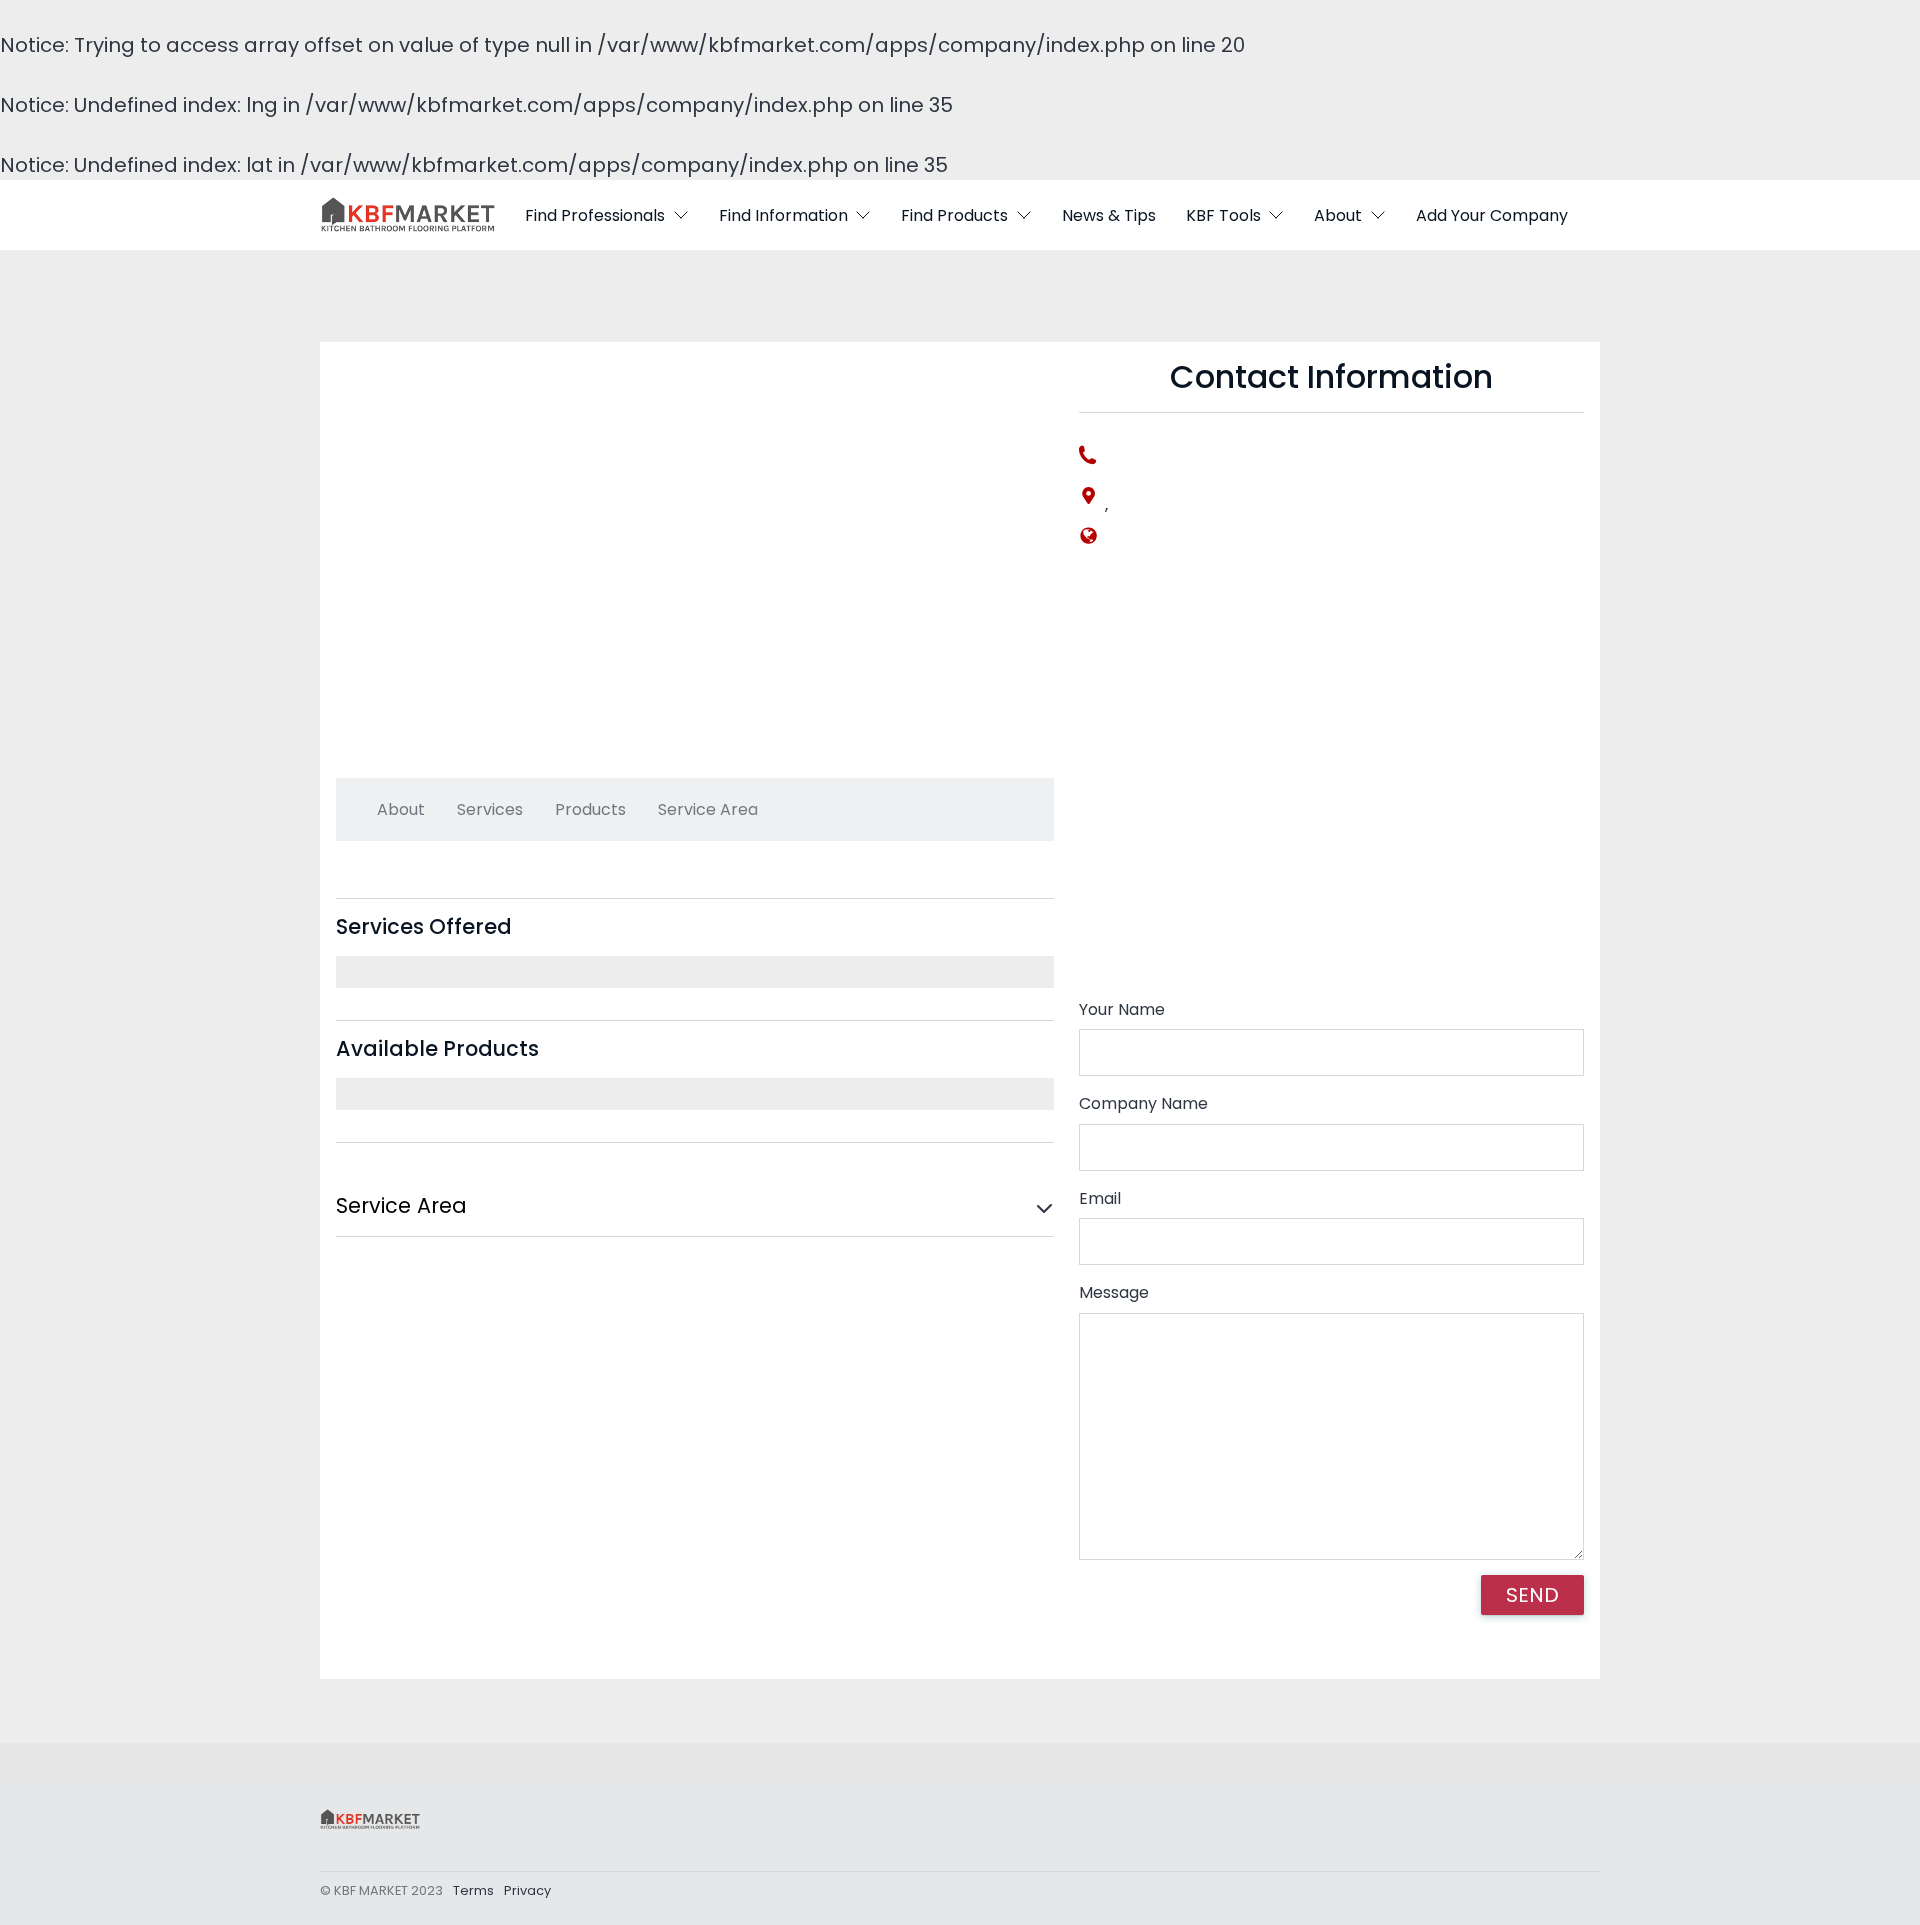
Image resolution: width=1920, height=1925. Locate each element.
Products (590, 809)
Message (1114, 1292)
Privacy (527, 1890)
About (1338, 215)
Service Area (708, 809)
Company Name (1143, 1103)
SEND (1532, 1595)
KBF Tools (1223, 215)
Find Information (783, 215)
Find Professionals (595, 215)
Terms (473, 1890)
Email (1100, 1198)
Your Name (1122, 1009)
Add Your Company (1492, 215)
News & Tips (1109, 215)
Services (490, 809)
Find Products (954, 215)
